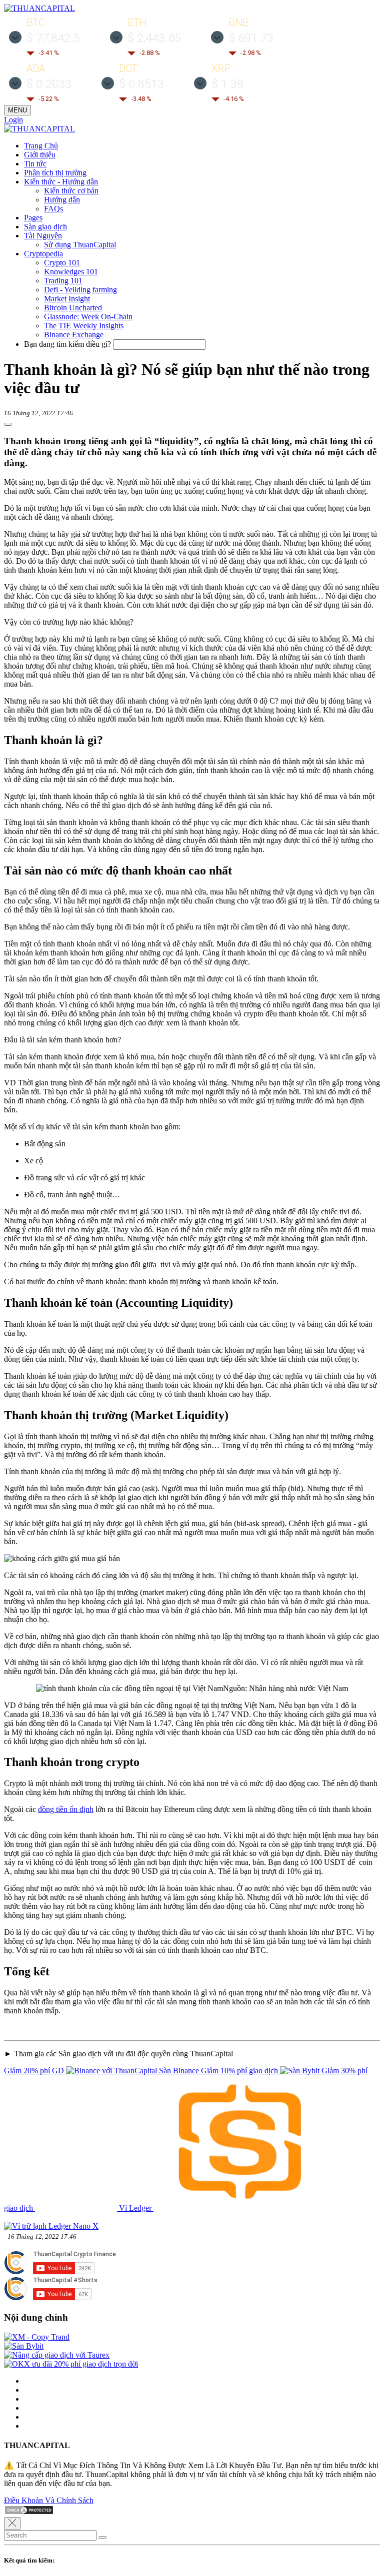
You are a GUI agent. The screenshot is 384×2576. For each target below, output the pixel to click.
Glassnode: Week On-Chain (88, 317)
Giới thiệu (40, 155)
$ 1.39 (227, 84)
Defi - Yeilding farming (80, 290)
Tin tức (35, 164)
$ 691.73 (251, 38)
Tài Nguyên (43, 236)
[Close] (12, 2524)
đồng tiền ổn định (66, 1809)
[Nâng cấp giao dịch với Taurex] (57, 2355)
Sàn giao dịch (45, 227)
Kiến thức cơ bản (71, 191)
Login (13, 120)
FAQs (53, 209)
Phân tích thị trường (55, 173)
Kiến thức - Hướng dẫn (61, 182)
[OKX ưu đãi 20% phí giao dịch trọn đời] (71, 2364)
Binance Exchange (74, 335)
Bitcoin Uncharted (73, 308)
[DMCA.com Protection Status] (29, 2512)
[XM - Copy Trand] (37, 2337)
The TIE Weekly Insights (84, 326)
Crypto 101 (62, 263)
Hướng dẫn (62, 200)
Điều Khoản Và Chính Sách (49, 2500)
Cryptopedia (43, 254)
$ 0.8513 (141, 84)
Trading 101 (63, 281)
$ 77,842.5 (53, 38)
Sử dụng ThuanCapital (80, 245)
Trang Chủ (41, 146)
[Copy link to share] (8, 424)
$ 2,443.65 (154, 38)
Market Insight (67, 299)
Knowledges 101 (71, 272)
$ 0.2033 (49, 84)
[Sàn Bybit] (24, 2346)
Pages (33, 218)
